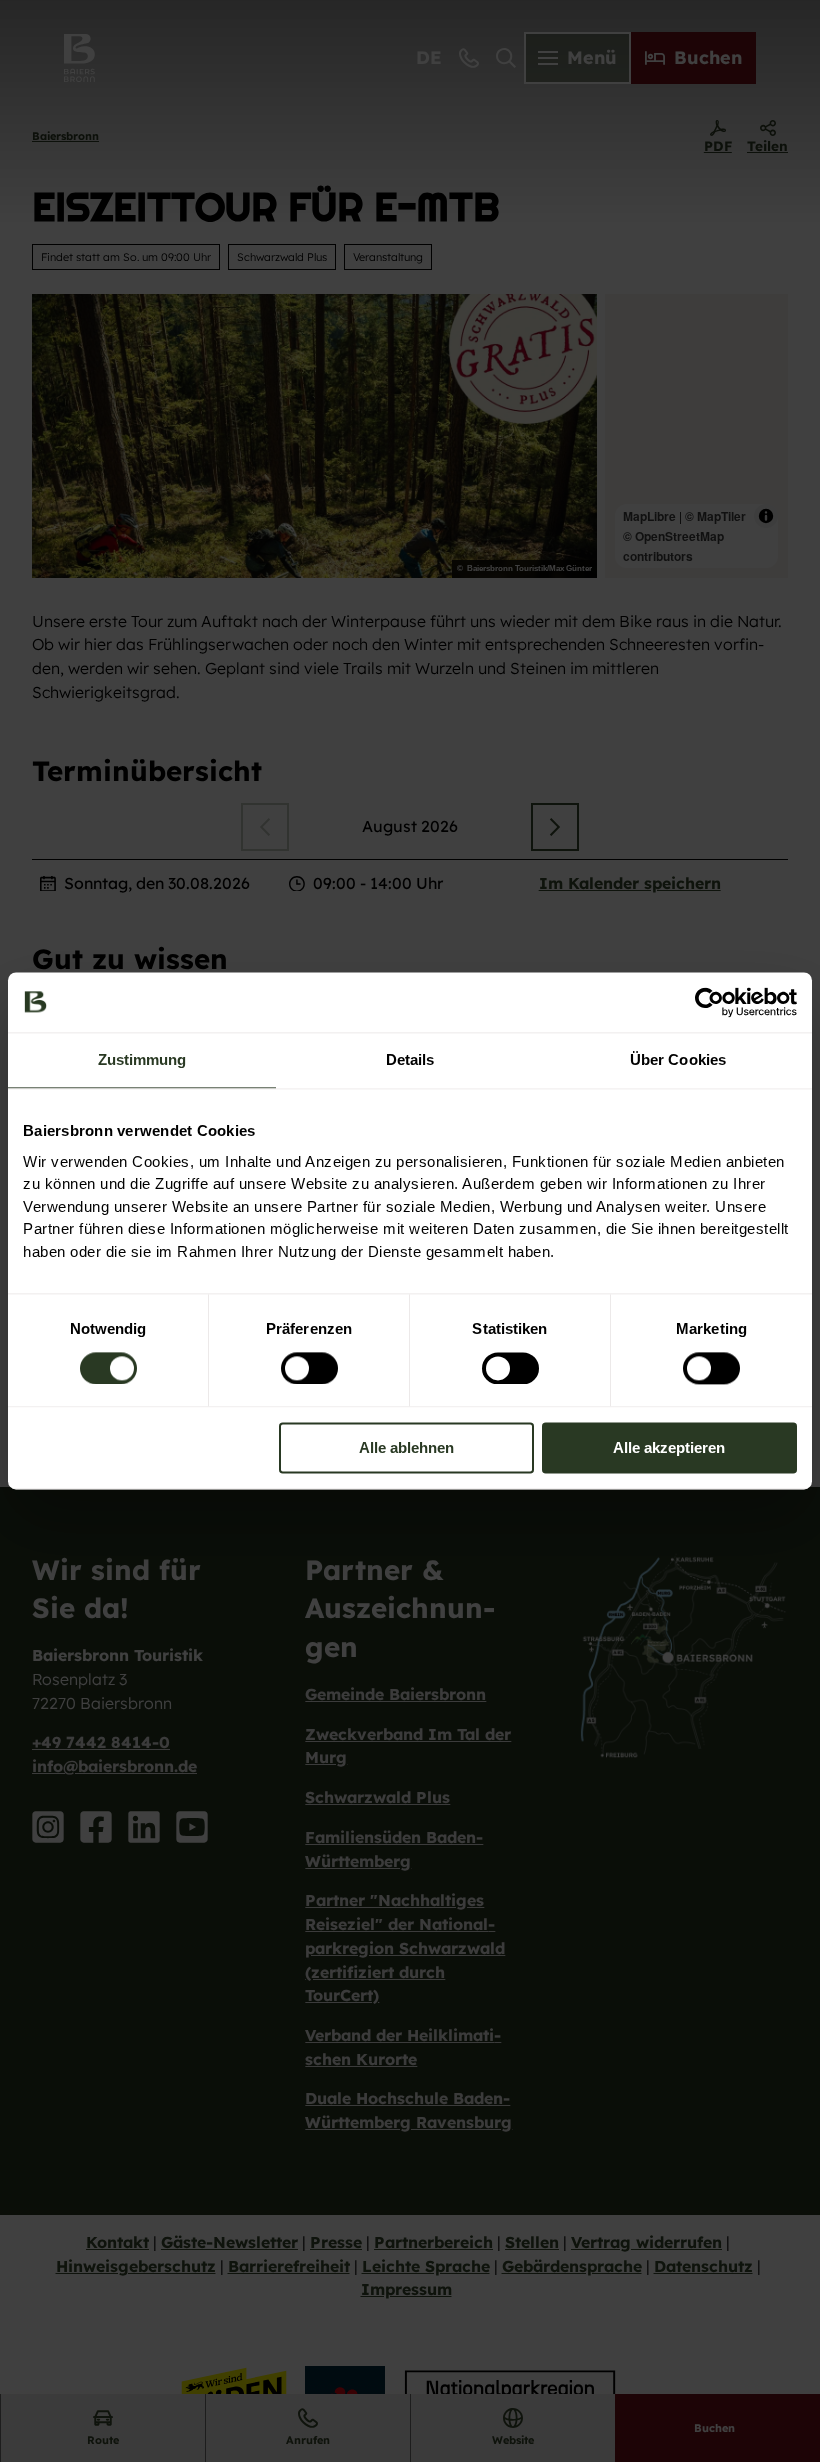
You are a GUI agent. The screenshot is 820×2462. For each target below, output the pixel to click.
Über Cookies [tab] (678, 1059)
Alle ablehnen (406, 1448)
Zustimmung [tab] (142, 1059)
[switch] (309, 1368)
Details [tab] (410, 1059)
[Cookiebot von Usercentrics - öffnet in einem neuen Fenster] (709, 1002)
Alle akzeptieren (669, 1448)
